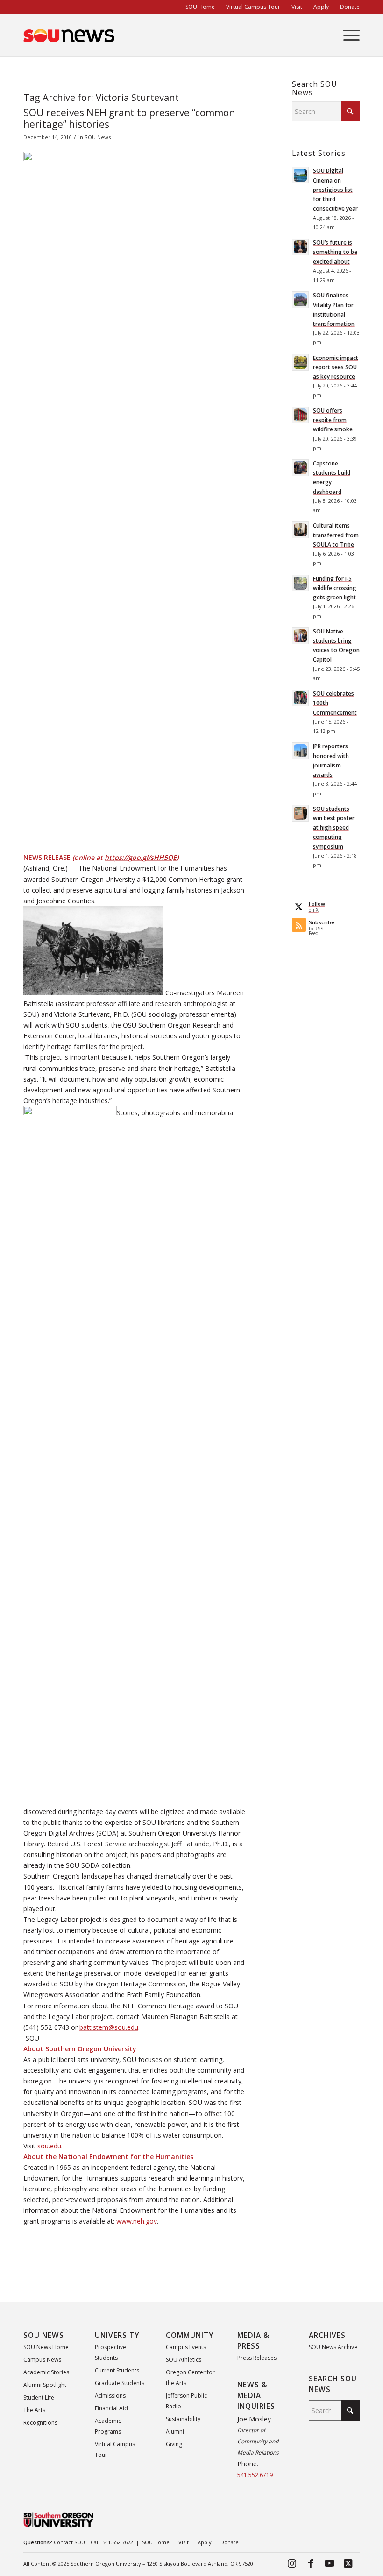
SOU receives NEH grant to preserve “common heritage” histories (129, 118)
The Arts (34, 2410)
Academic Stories (46, 2372)
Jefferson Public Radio (186, 2401)
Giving (174, 2444)
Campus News (42, 2360)
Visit (184, 2542)
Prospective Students (110, 2352)
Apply (205, 2542)
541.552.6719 (255, 2475)
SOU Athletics (184, 2360)
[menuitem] (200, 7)
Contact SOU (69, 2542)
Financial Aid (111, 2408)
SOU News (98, 137)
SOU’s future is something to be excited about (335, 252)
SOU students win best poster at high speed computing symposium (334, 827)
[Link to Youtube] (329, 2563)
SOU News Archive (333, 2347)
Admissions (110, 2396)
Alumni (175, 2432)
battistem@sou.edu (109, 2027)
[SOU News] (69, 35)
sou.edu (49, 2146)
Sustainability (183, 2419)
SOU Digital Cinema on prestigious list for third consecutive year (335, 189)
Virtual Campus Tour (115, 2449)
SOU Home (156, 2542)
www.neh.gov (137, 2221)
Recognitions (40, 2423)
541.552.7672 (118, 2542)
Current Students (117, 2370)
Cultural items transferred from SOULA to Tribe (336, 535)
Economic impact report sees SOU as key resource (336, 367)
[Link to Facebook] (311, 2563)
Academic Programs (108, 2426)
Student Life (39, 2397)
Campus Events (186, 2347)
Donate (230, 2542)
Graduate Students (120, 2383)
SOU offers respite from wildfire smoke (333, 420)
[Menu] (347, 35)
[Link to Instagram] (292, 2563)
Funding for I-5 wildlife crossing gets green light (335, 588)
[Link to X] (348, 2563)
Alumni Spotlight (45, 2385)
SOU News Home (46, 2347)
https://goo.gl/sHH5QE (141, 857)
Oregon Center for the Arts (190, 2378)
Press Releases (257, 2358)
